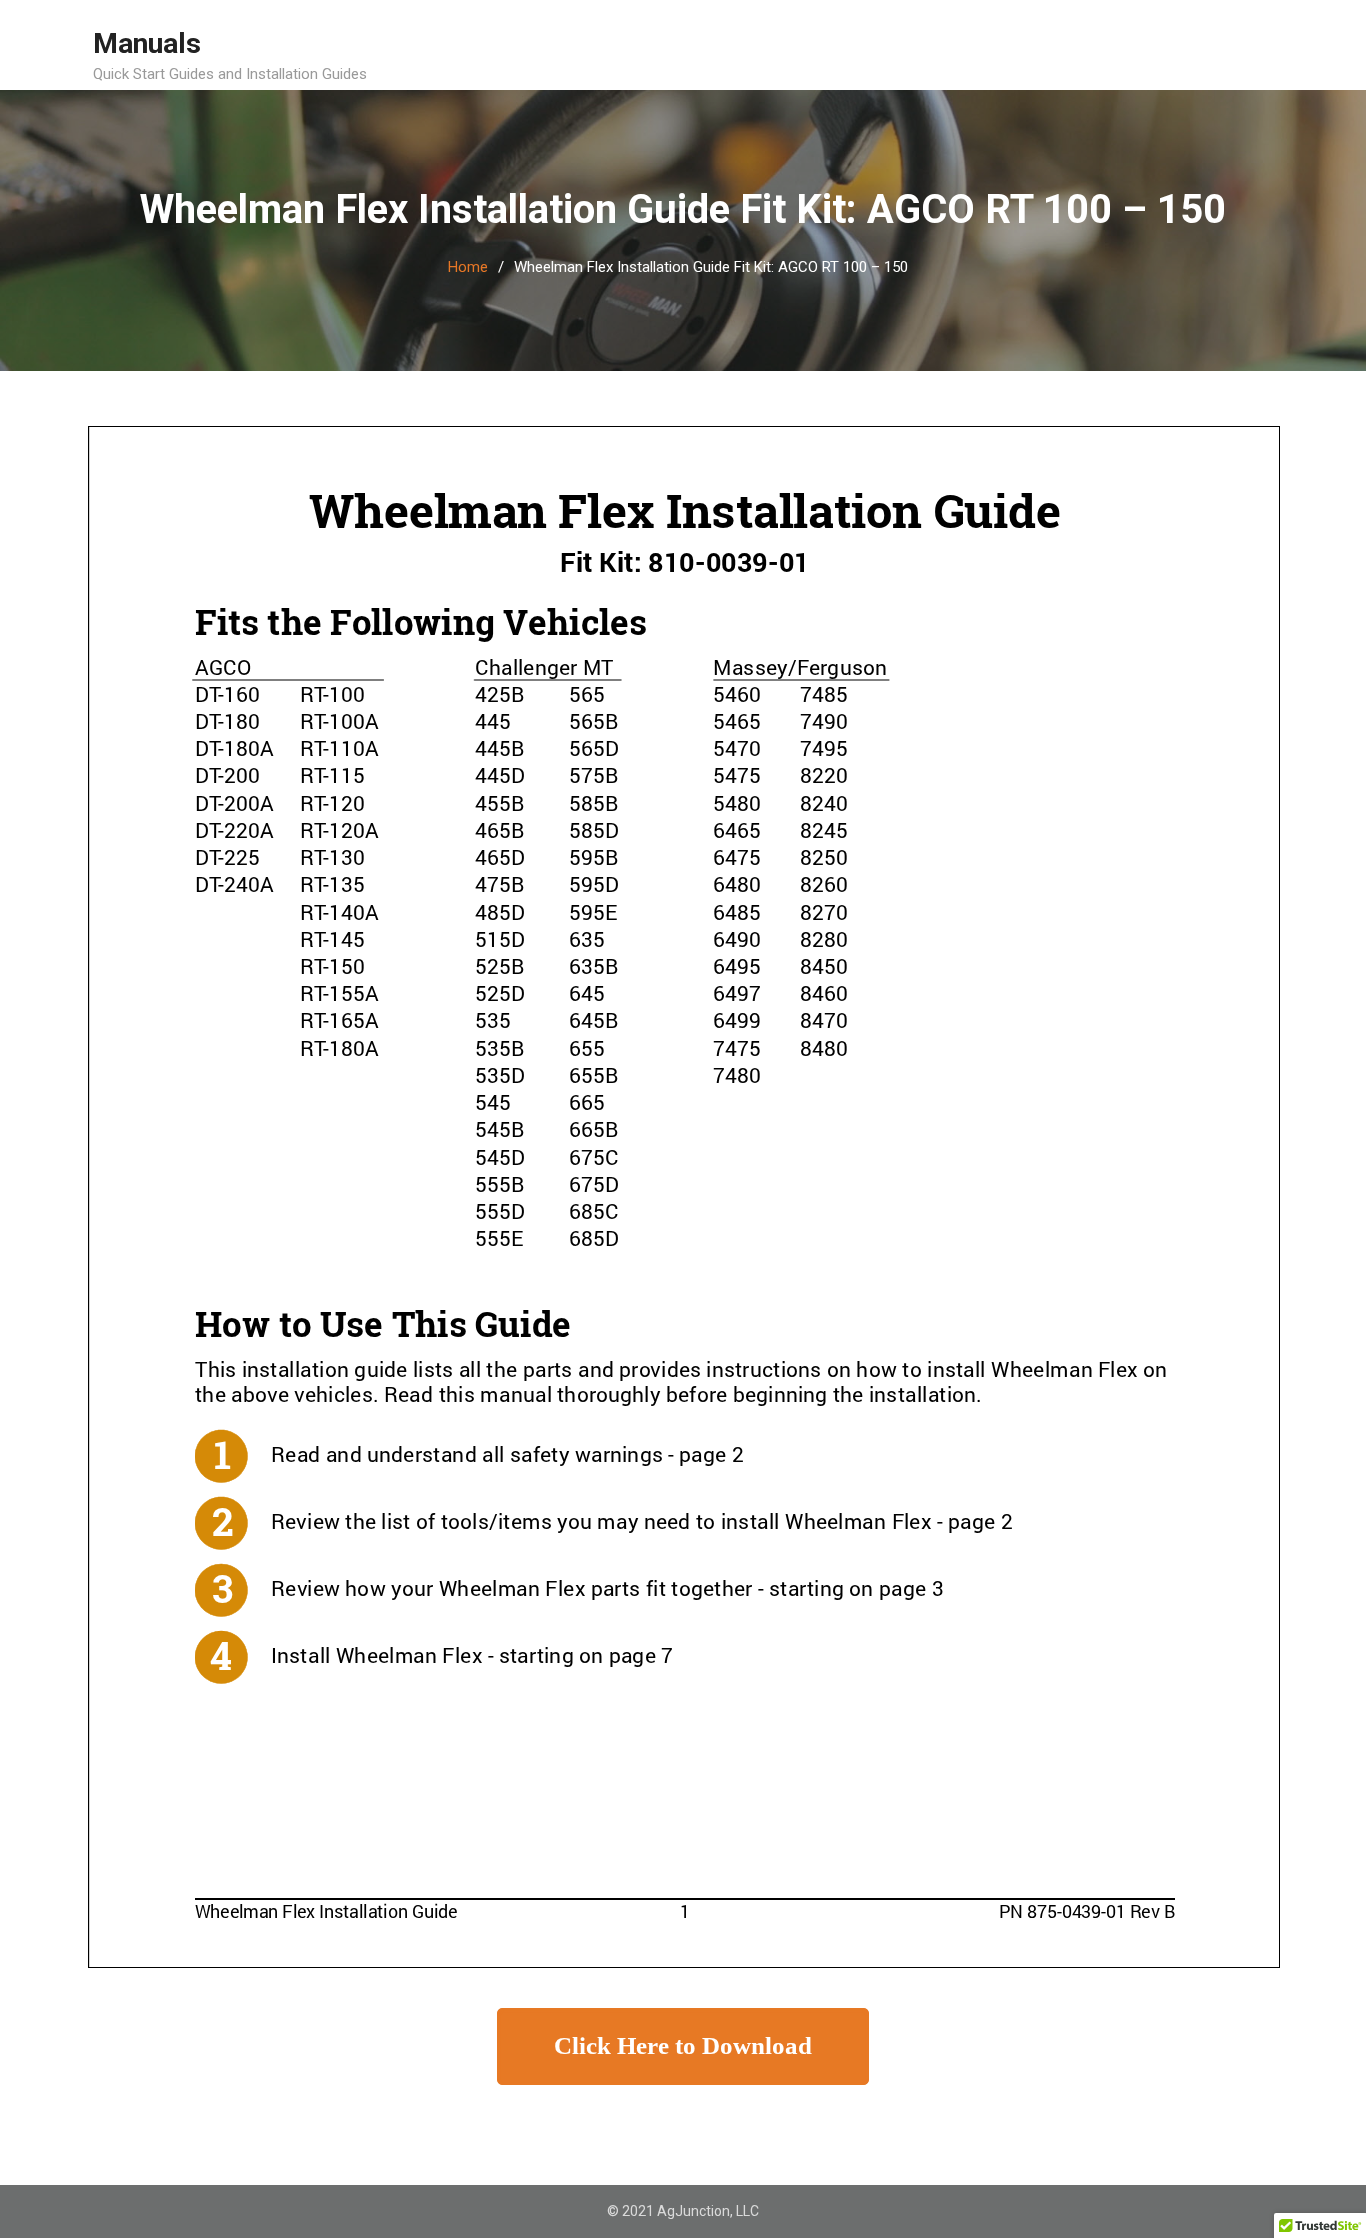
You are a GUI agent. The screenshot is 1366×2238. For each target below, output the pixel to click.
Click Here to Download (683, 2045)
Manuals (147, 43)
